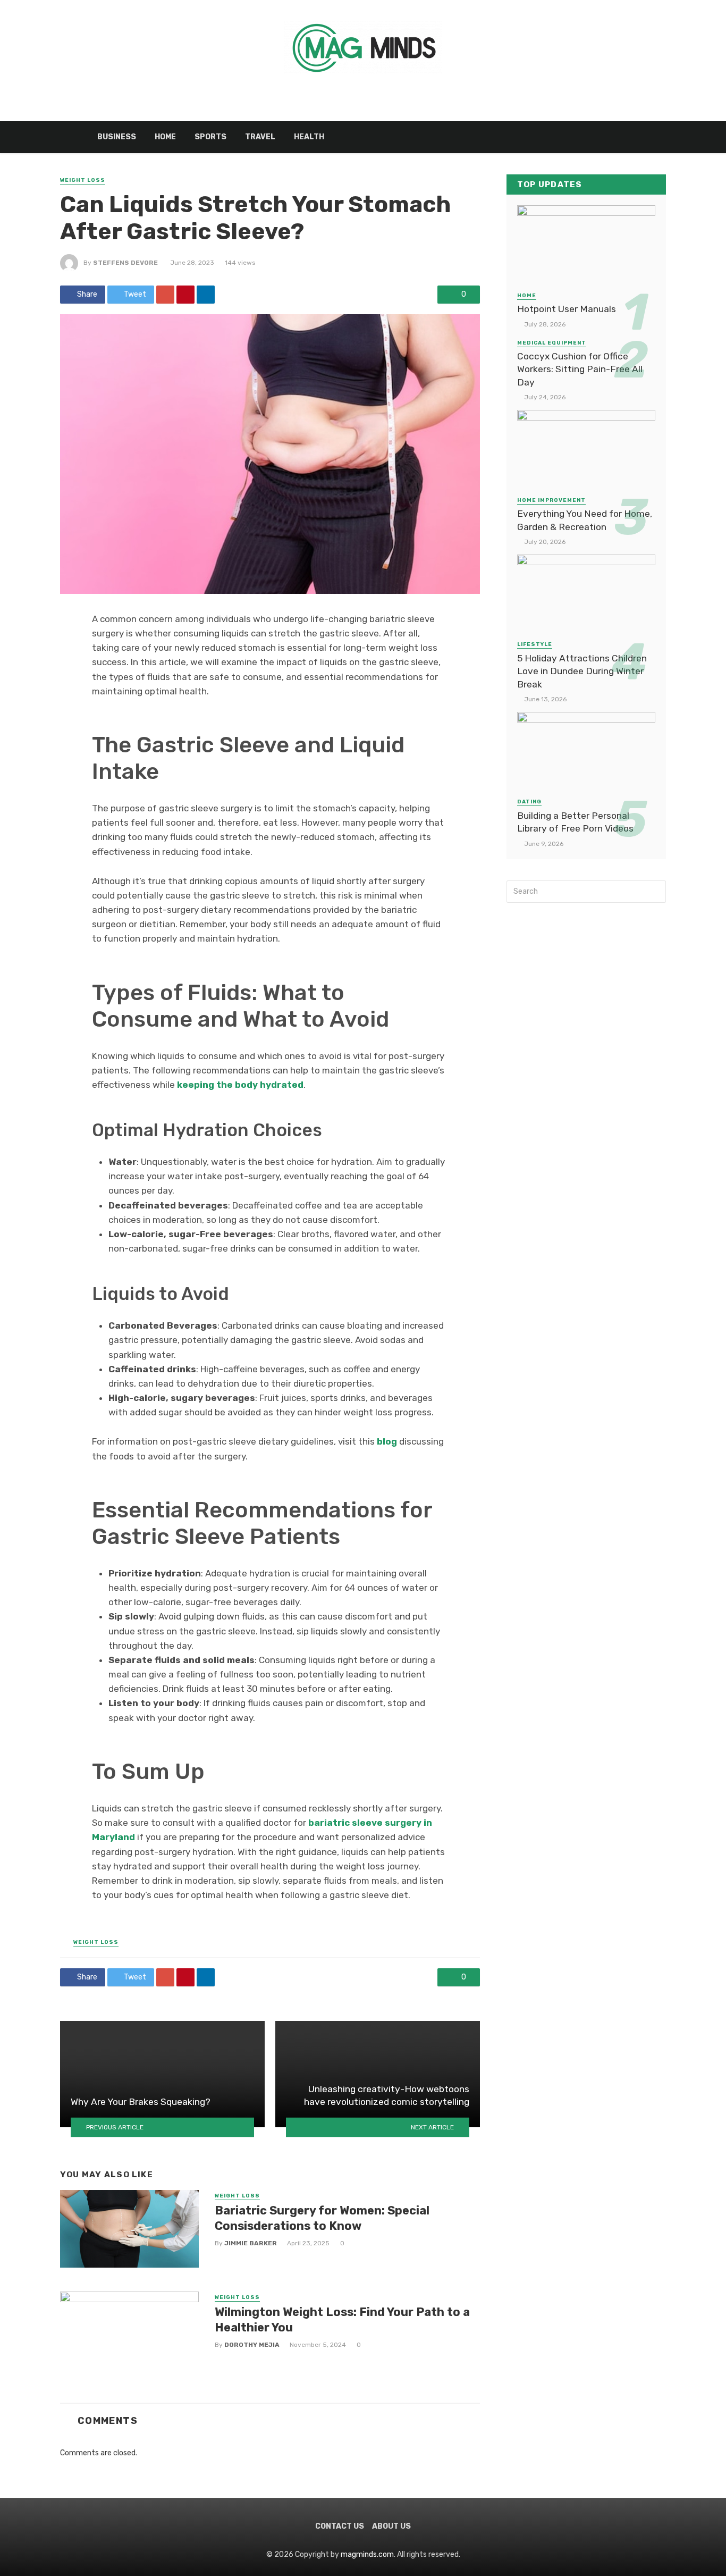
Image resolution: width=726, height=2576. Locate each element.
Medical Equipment (552, 343)
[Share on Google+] (165, 295)
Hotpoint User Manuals (567, 309)
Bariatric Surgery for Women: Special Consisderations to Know (322, 2218)
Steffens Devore (125, 263)
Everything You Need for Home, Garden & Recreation (585, 520)
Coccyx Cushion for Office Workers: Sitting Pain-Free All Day (580, 369)
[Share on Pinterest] (185, 295)
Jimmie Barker (251, 2243)
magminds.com (367, 2554)
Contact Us (340, 2526)
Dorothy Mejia (252, 2345)
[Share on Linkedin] (206, 295)
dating (529, 802)
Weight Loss (83, 180)
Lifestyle (535, 644)
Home (165, 137)
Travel (260, 137)
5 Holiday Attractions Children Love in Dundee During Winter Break (582, 671)
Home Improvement (551, 500)
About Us (391, 2526)
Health (309, 137)
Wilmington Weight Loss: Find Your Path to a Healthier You (342, 2319)
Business (117, 137)
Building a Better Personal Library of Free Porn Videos (575, 822)
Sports (210, 137)
